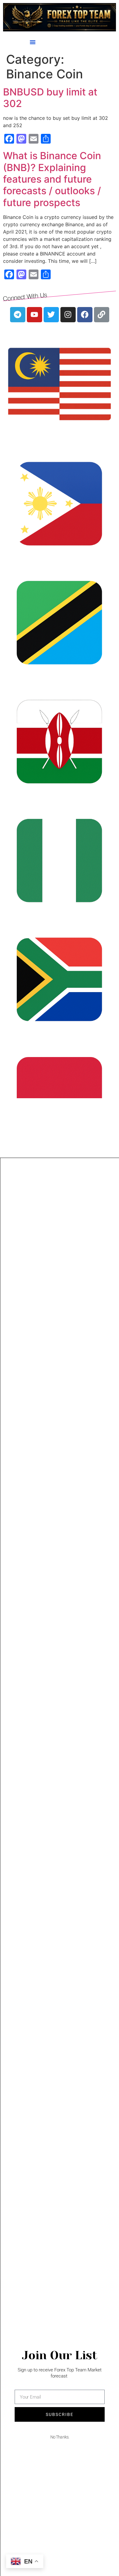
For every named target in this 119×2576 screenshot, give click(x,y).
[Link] (102, 315)
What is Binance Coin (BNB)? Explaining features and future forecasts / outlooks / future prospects (52, 179)
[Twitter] (51, 315)
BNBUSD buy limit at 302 (50, 98)
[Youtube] (34, 315)
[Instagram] (68, 315)
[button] (33, 42)
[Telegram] (18, 315)
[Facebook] (85, 315)
